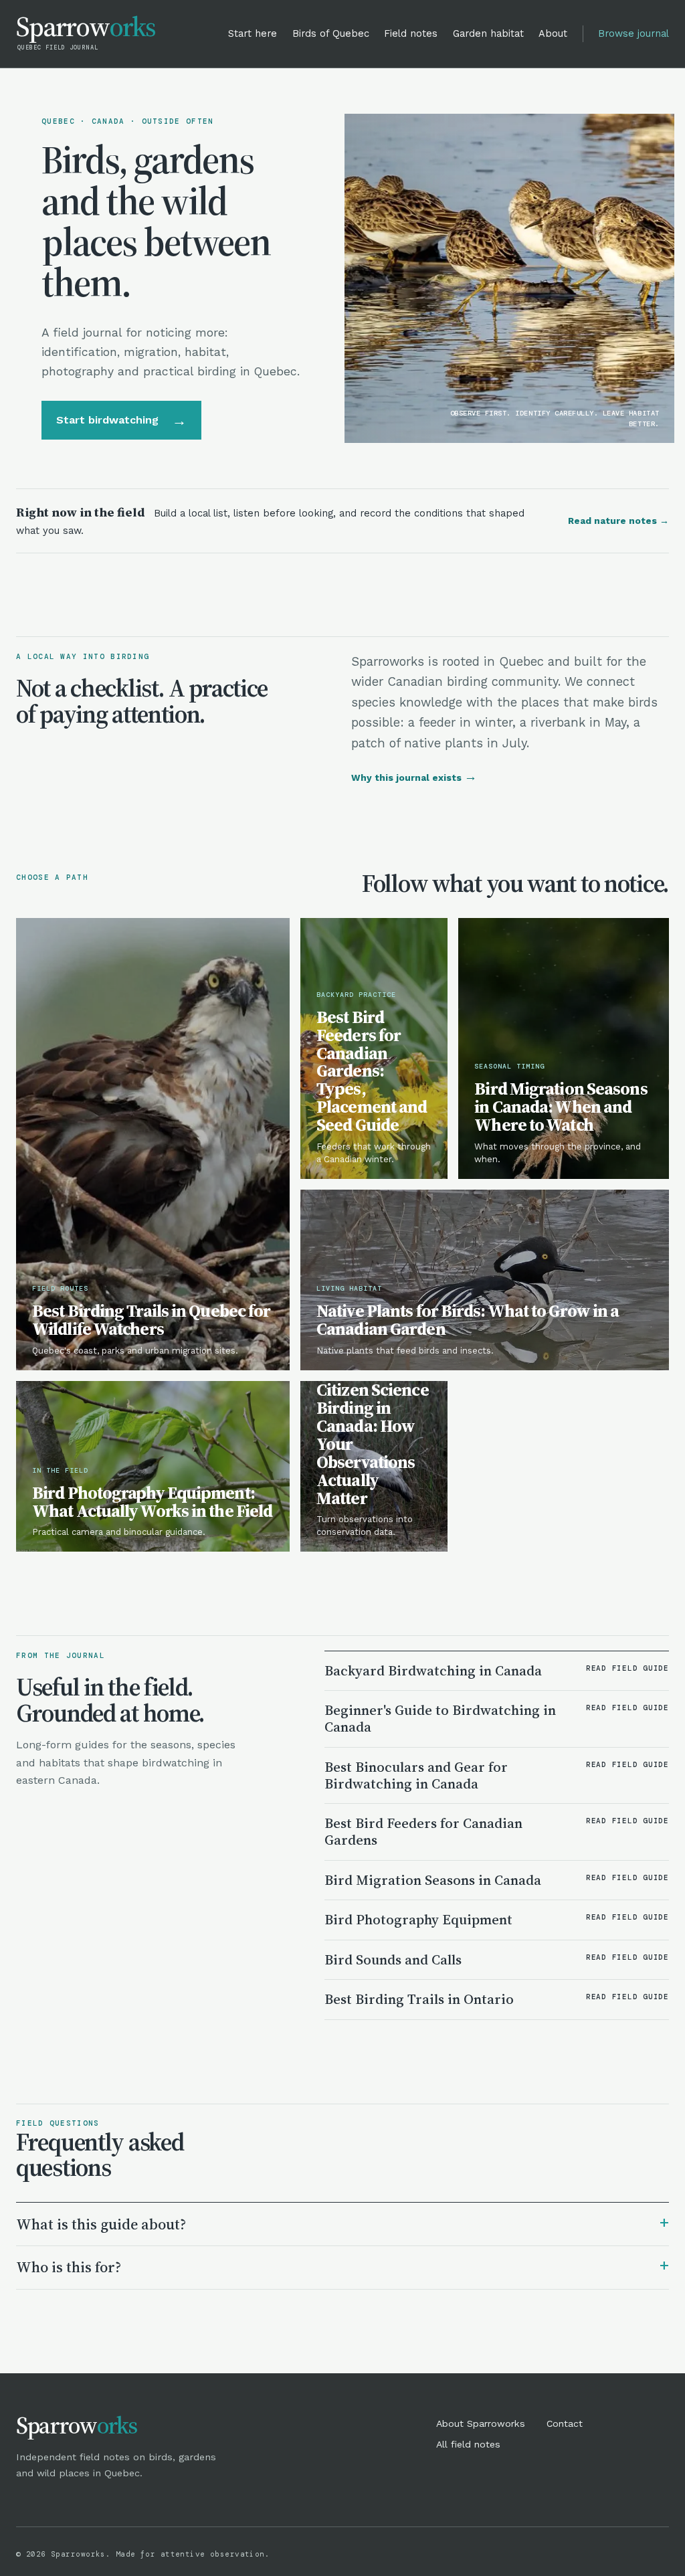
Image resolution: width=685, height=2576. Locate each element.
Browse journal (633, 33)
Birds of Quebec (331, 33)
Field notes (411, 33)
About (553, 33)
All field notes (468, 2444)
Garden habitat (488, 33)
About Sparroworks (481, 2423)
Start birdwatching (122, 420)
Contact (565, 2423)
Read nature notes (618, 521)
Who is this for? (342, 2266)
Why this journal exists (414, 777)
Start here (253, 33)
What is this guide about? (342, 2223)
